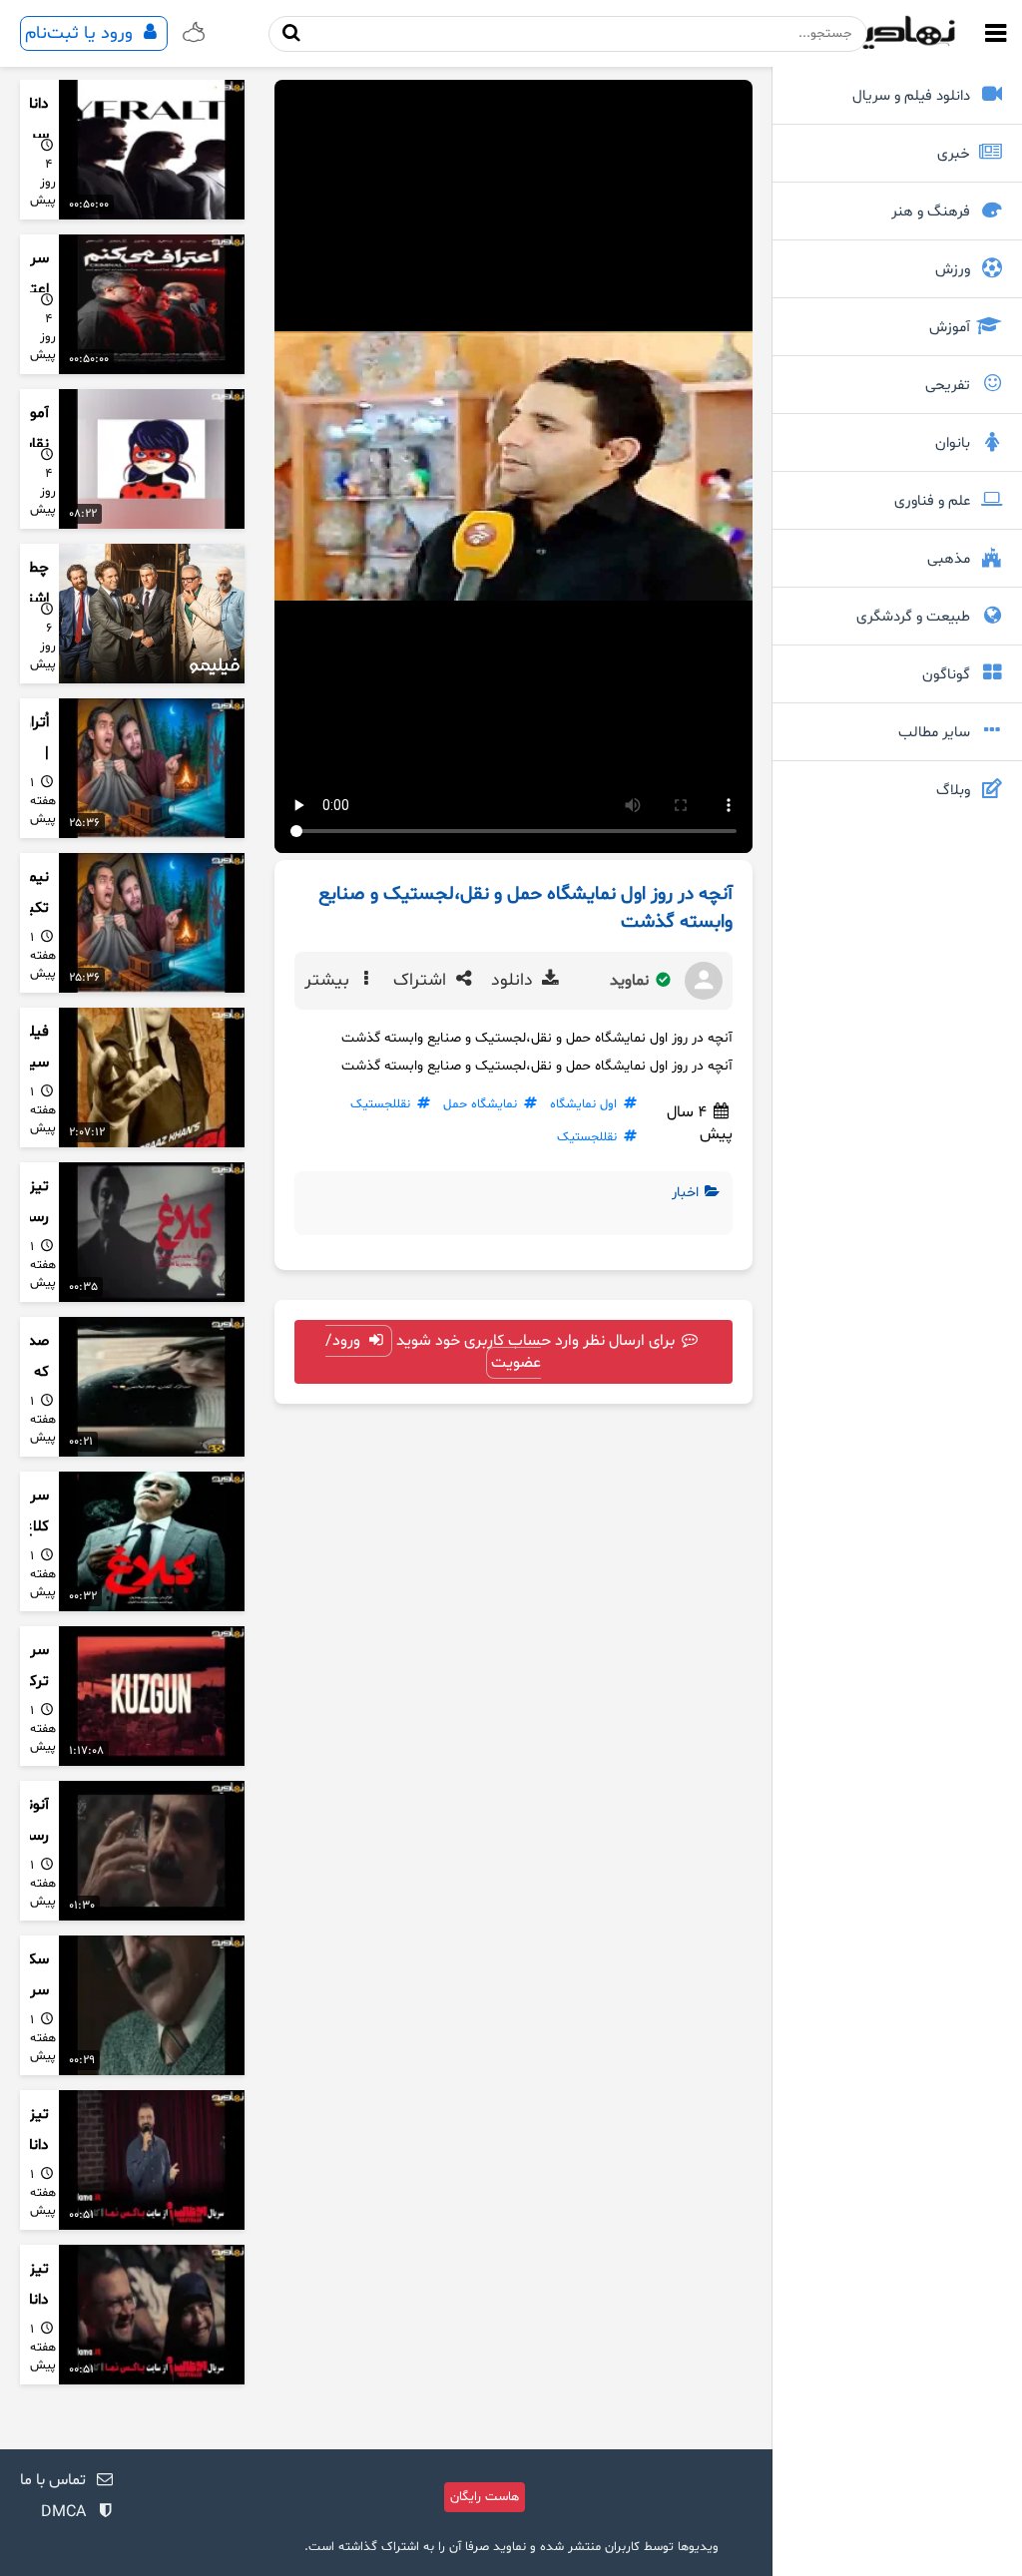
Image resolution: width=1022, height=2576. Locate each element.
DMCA (63, 2512)
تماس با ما (53, 2480)
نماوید (631, 981)
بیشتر (329, 981)
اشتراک (422, 981)
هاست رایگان (485, 2497)
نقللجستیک (380, 1104)
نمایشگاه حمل (480, 1104)
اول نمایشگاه (583, 1104)
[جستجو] (292, 33)
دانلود (514, 981)
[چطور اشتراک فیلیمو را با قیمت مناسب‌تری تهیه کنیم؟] (152, 614)
